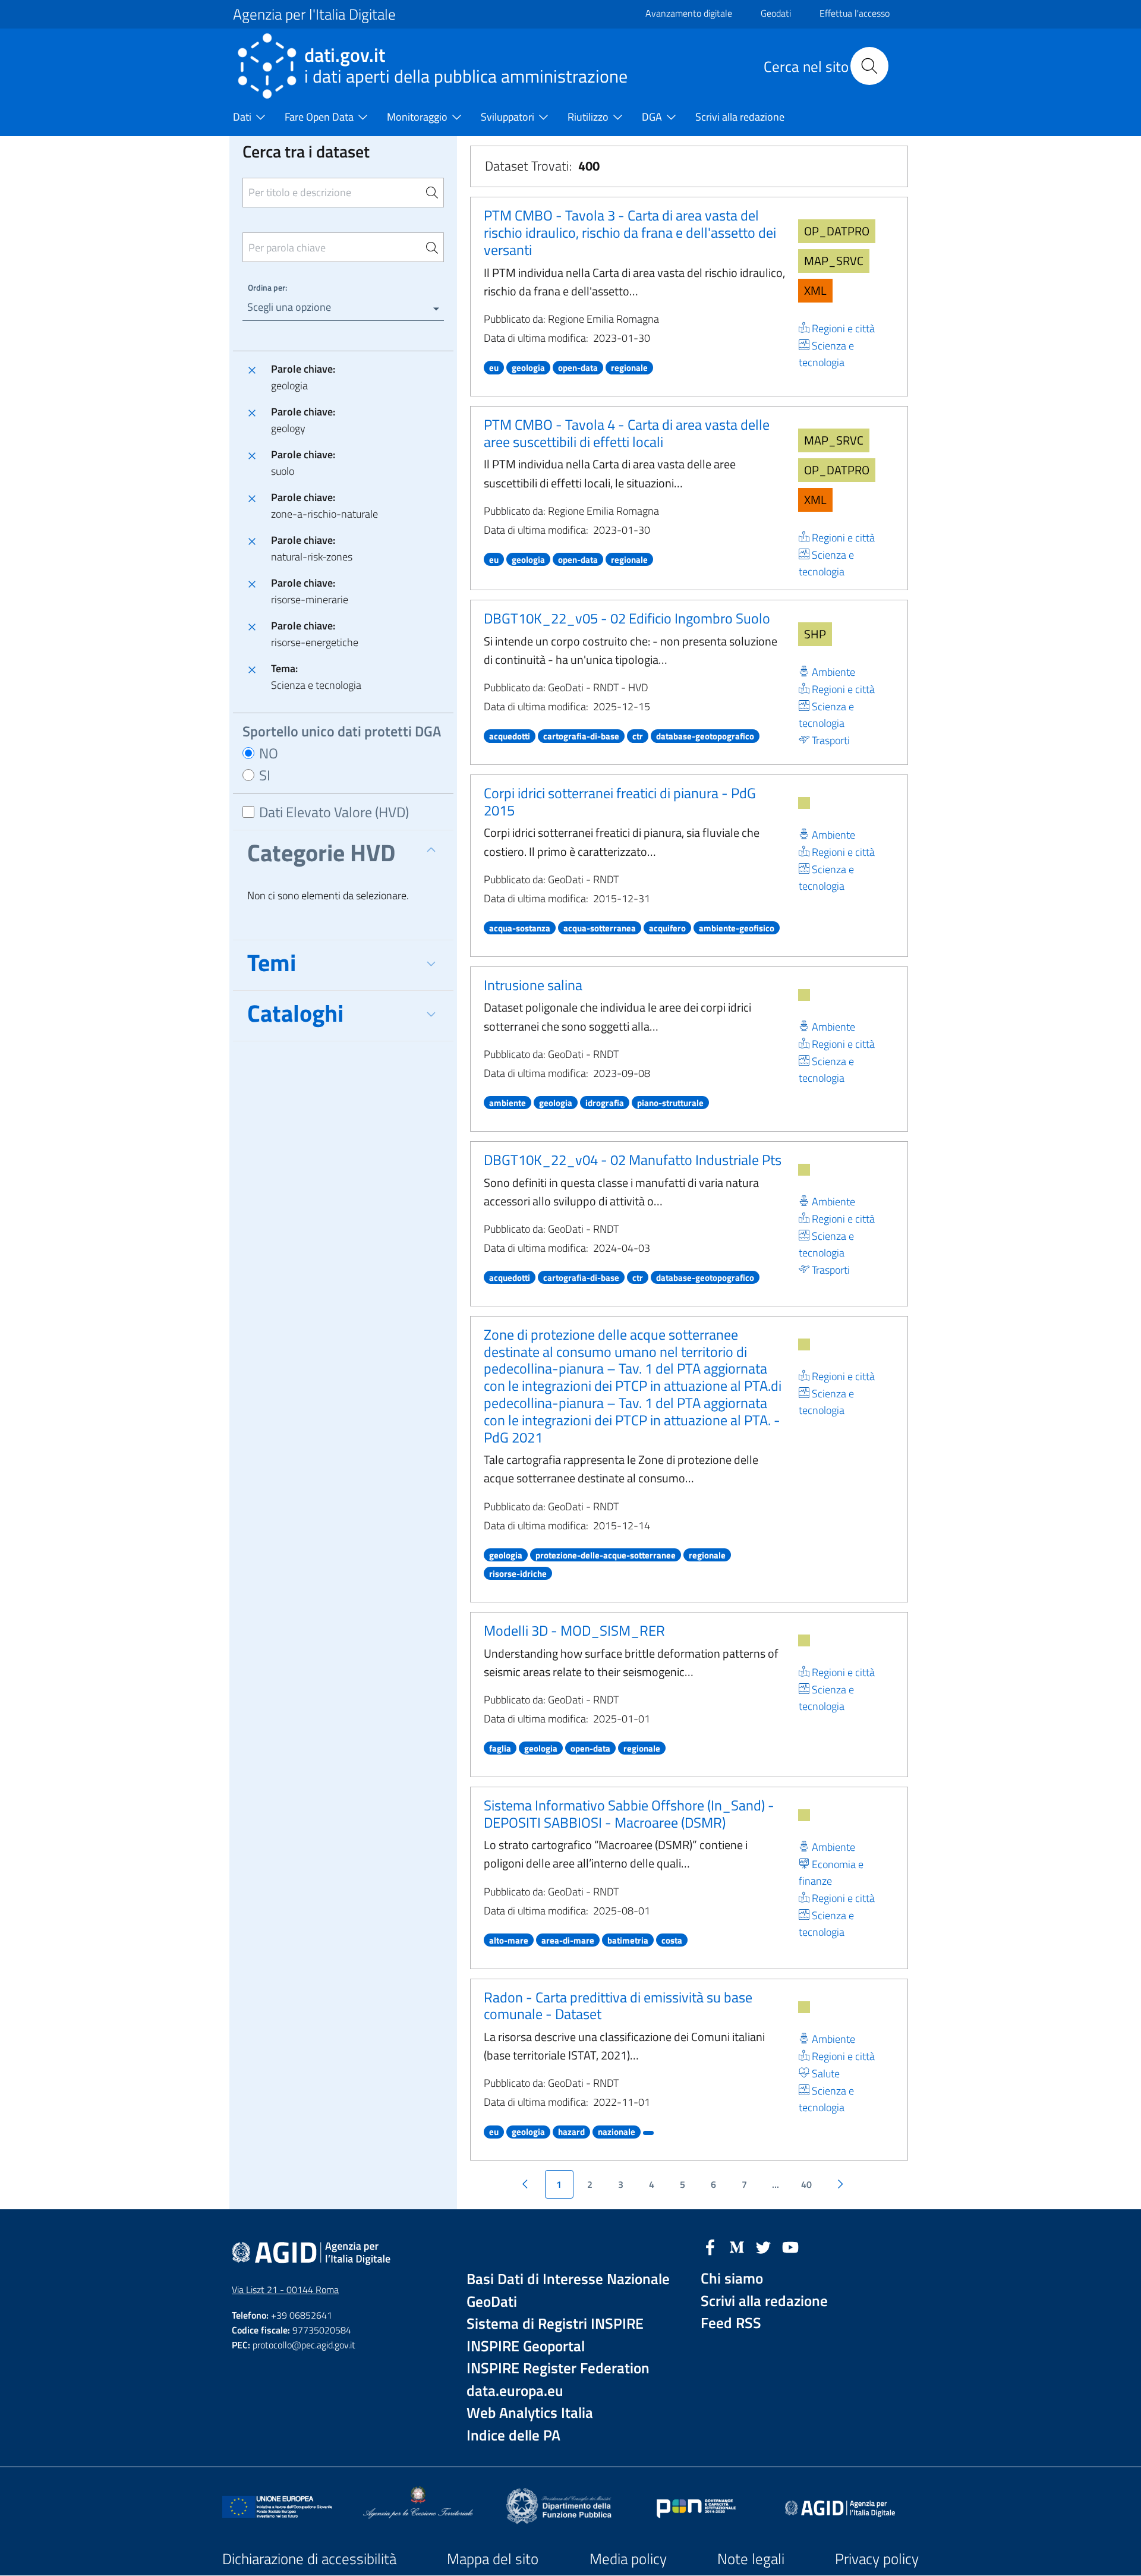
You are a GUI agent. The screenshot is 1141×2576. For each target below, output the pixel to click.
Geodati (776, 13)
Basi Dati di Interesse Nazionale (568, 2279)
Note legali (751, 2559)
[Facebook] (710, 2246)
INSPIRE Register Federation (558, 2368)
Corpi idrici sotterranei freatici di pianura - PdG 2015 (620, 802)
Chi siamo (732, 2279)
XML (815, 290)
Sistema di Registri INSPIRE (555, 2324)
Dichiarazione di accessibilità (309, 2559)
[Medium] (737, 2246)
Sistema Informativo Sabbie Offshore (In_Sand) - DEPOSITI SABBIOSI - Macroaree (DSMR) (629, 1814)
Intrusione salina (533, 985)
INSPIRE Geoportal (526, 2346)
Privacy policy (877, 2559)
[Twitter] (764, 2246)
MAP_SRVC (834, 261)
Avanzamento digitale (689, 13)
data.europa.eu (515, 2391)
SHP (815, 634)
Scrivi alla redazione (764, 2301)
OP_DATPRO (837, 231)
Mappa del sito (493, 2559)
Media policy (628, 2559)
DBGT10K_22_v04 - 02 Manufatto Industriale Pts (633, 1160)
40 (806, 2184)
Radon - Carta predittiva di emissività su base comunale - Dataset (618, 2006)
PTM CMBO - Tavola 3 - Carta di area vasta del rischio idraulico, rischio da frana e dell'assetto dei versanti (630, 232)
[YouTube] (790, 2246)
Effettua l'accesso (855, 13)
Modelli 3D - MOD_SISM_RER (574, 1630)
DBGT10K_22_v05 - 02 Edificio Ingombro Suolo (627, 618)
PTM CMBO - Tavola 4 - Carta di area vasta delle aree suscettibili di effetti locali (627, 433)
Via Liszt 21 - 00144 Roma (285, 2290)
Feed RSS (731, 2323)
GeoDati (492, 2302)
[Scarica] (804, 803)
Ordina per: (267, 287)
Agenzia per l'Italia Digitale (314, 14)
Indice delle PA (513, 2435)
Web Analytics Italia (530, 2413)
